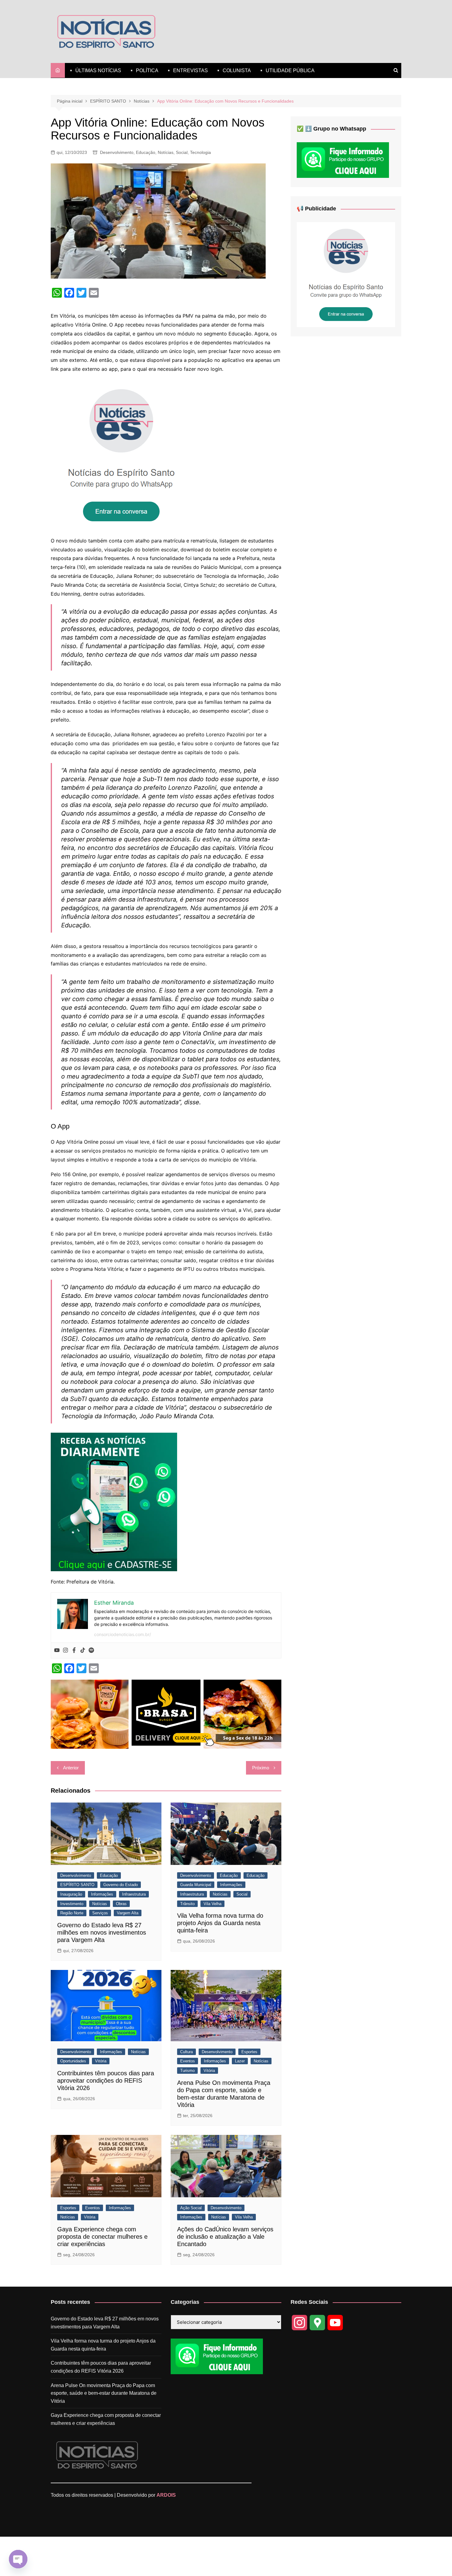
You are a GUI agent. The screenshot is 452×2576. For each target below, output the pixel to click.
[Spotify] (91, 1650)
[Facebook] (74, 1650)
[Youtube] (57, 1650)
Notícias (166, 152)
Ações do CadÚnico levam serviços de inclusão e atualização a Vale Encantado (225, 2237)
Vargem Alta (128, 1913)
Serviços (100, 1913)
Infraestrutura (134, 1894)
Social (182, 152)
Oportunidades (73, 2061)
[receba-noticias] (114, 1501)
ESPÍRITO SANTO (77, 1885)
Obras (121, 1904)
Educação (146, 152)
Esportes (249, 2052)
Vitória (101, 2061)
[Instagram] (65, 1650)
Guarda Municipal (196, 1885)
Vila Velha (212, 1904)
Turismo (187, 2071)
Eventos (188, 2061)
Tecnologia (200, 152)
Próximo (261, 1768)
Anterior (71, 1768)
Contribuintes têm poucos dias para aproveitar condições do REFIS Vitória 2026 (106, 2081)
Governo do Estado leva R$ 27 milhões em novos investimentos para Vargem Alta (102, 1932)
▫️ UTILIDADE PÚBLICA (286, 70)
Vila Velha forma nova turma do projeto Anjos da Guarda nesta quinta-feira (220, 1923)
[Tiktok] (83, 1650)
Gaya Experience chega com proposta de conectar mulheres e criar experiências (102, 2237)
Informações (102, 1894)
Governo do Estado (121, 1885)
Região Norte (72, 1913)
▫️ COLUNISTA (233, 70)
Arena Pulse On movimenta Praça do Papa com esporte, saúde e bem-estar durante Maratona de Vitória (104, 2393)
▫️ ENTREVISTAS (187, 70)
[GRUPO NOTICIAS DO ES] (121, 454)
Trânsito (187, 1904)
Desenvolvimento (117, 152)
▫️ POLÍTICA (143, 70)
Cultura (186, 2052)
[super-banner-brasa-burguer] (166, 1714)
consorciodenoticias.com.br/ (123, 1634)
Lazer (240, 2061)
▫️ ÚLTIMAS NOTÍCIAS (95, 70)
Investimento (72, 1904)
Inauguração (71, 1894)
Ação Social (191, 2208)
